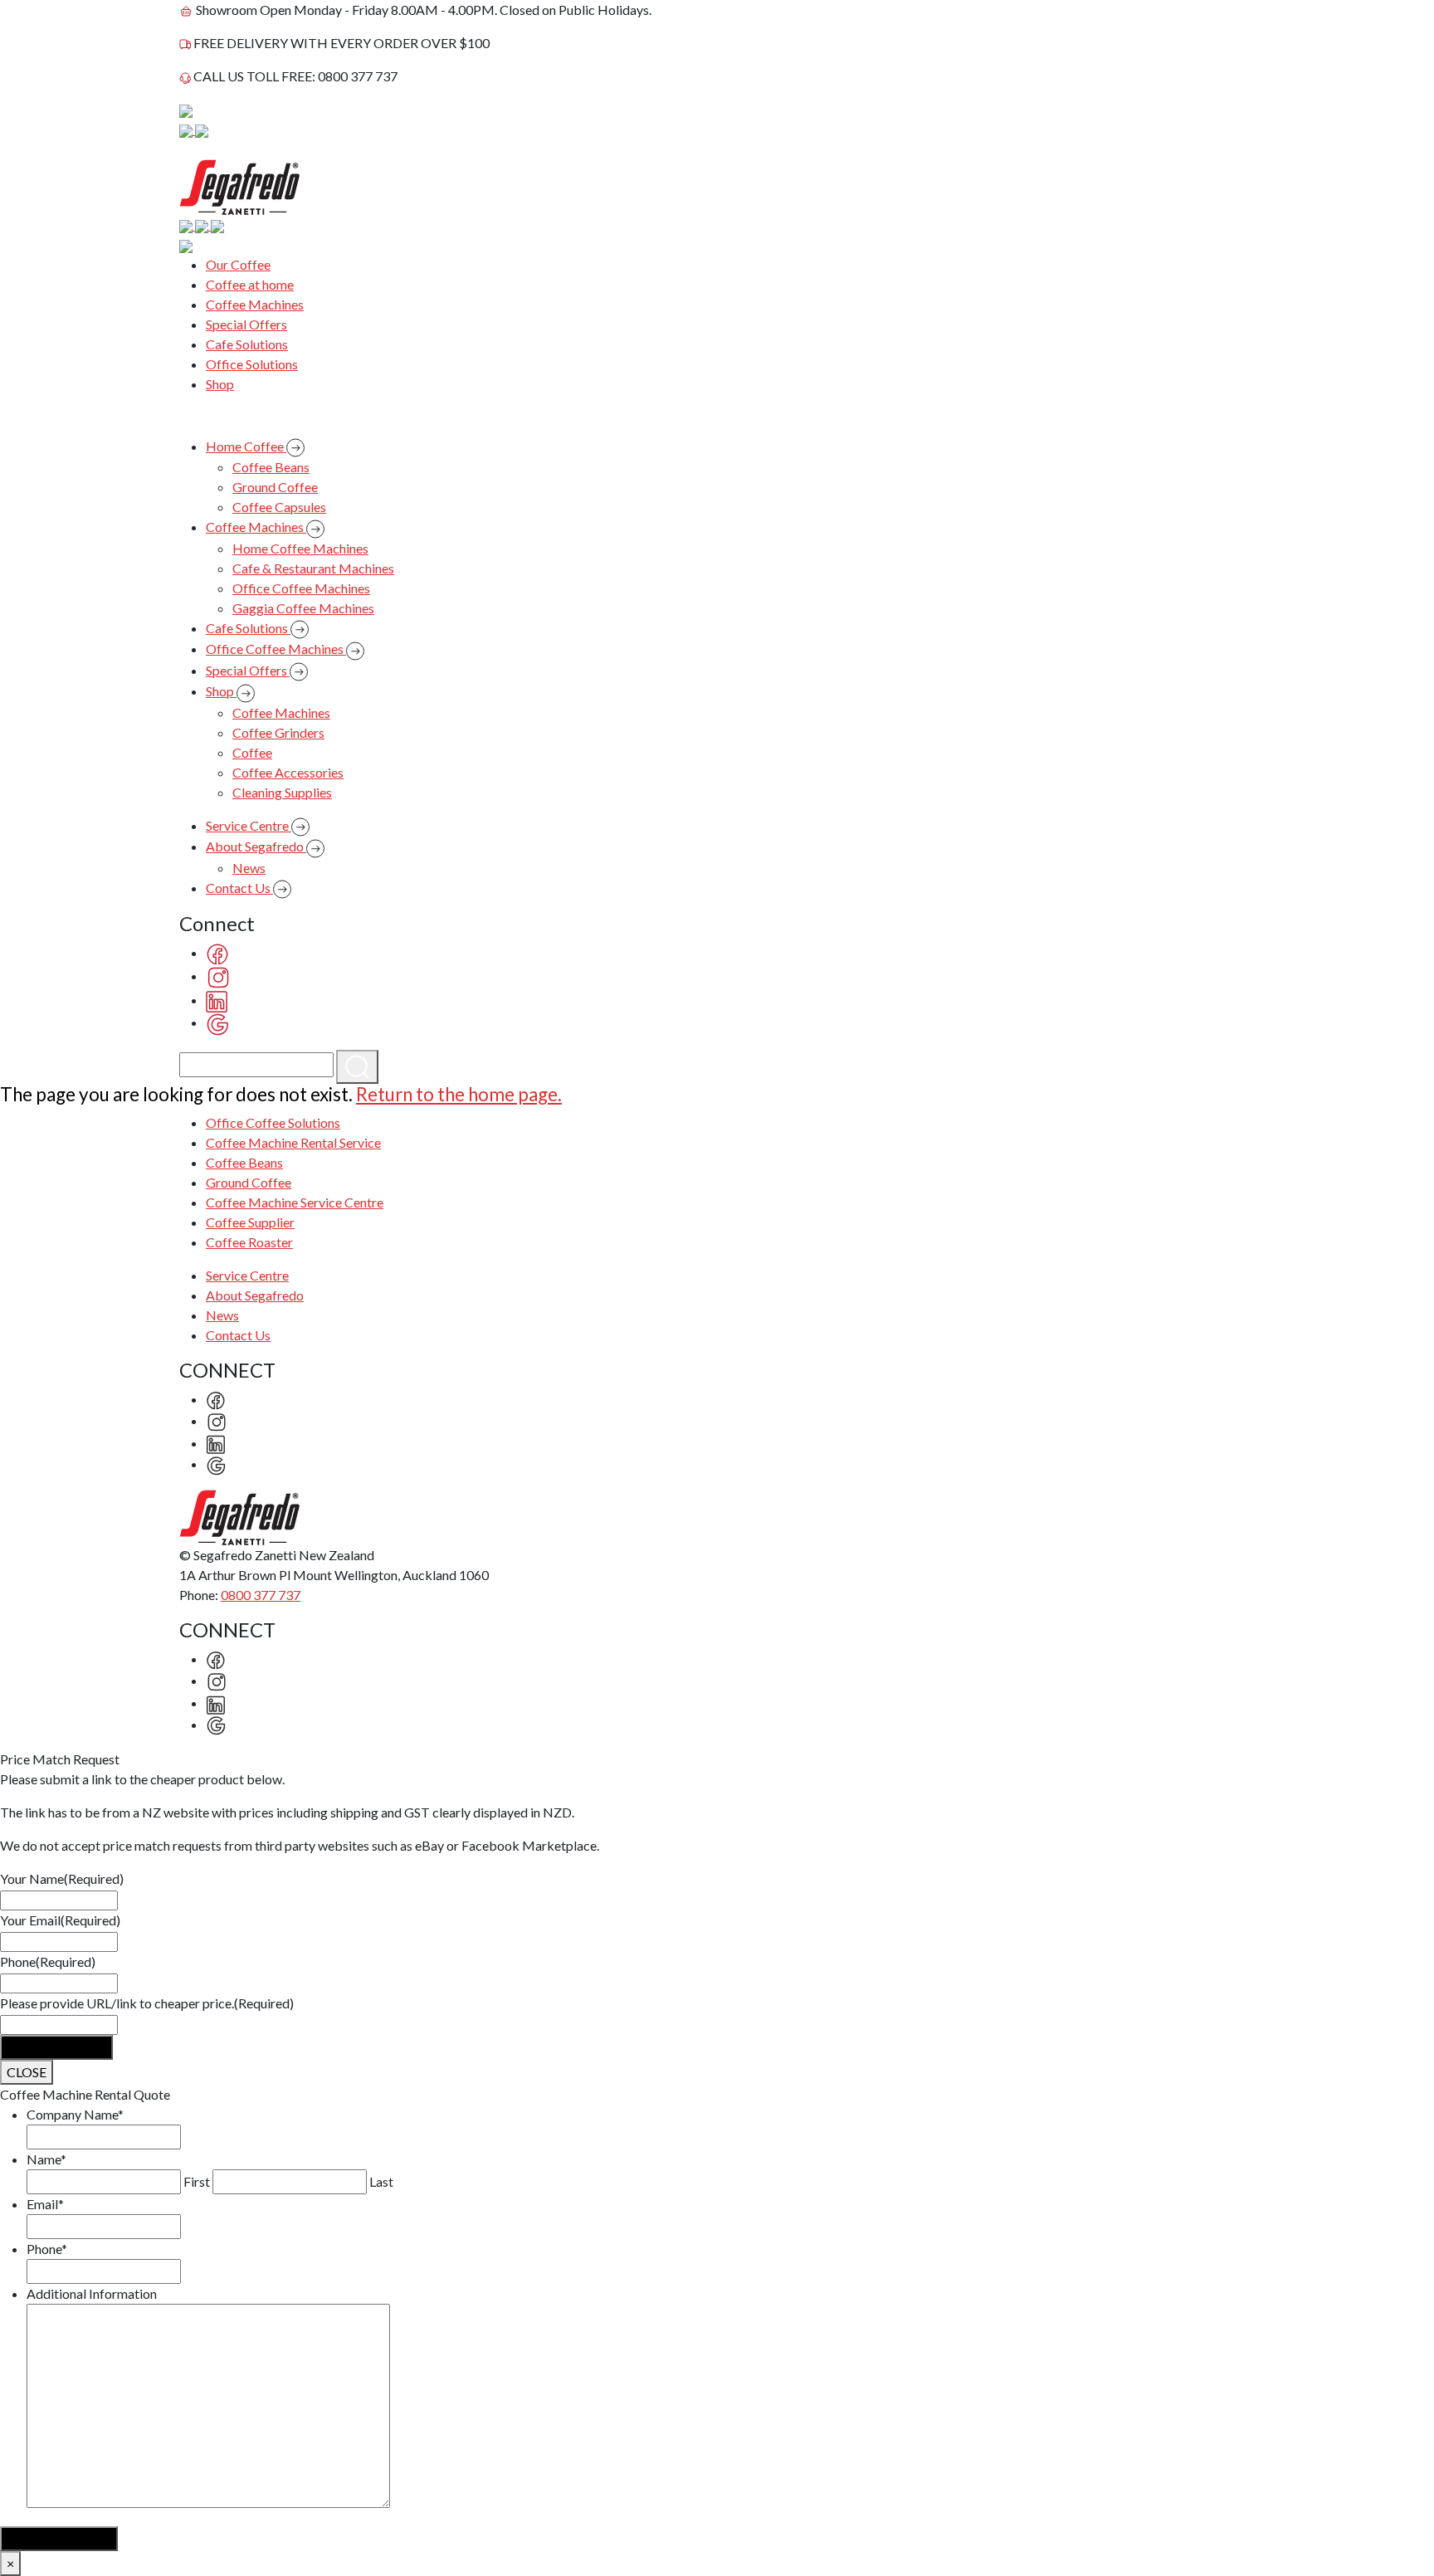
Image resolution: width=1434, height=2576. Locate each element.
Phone (48, 1961)
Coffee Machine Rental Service (293, 1142)
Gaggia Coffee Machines (303, 608)
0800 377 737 (261, 1595)
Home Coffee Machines (300, 548)
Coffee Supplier (250, 1222)
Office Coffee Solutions (273, 1122)
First (197, 2181)
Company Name (75, 2114)
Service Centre (249, 825)
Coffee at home (250, 284)
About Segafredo (256, 846)
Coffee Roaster (249, 1242)
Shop (220, 384)
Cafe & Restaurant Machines (313, 568)
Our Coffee (238, 264)
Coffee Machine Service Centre (295, 1202)
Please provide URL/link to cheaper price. (147, 2003)
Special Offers (246, 324)
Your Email (60, 1920)
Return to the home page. (459, 1094)
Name (46, 2159)
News (249, 868)
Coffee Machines (255, 304)
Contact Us (239, 888)
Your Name (62, 1878)
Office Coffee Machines (301, 588)
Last (381, 2181)
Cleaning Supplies (282, 792)
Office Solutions (252, 364)
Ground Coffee (275, 487)
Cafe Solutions (247, 344)
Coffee (252, 752)
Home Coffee (246, 446)
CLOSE (27, 2072)
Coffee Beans (271, 467)
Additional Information (92, 2293)
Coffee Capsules (279, 507)
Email (45, 2204)
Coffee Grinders (278, 732)
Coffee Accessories (288, 772)
